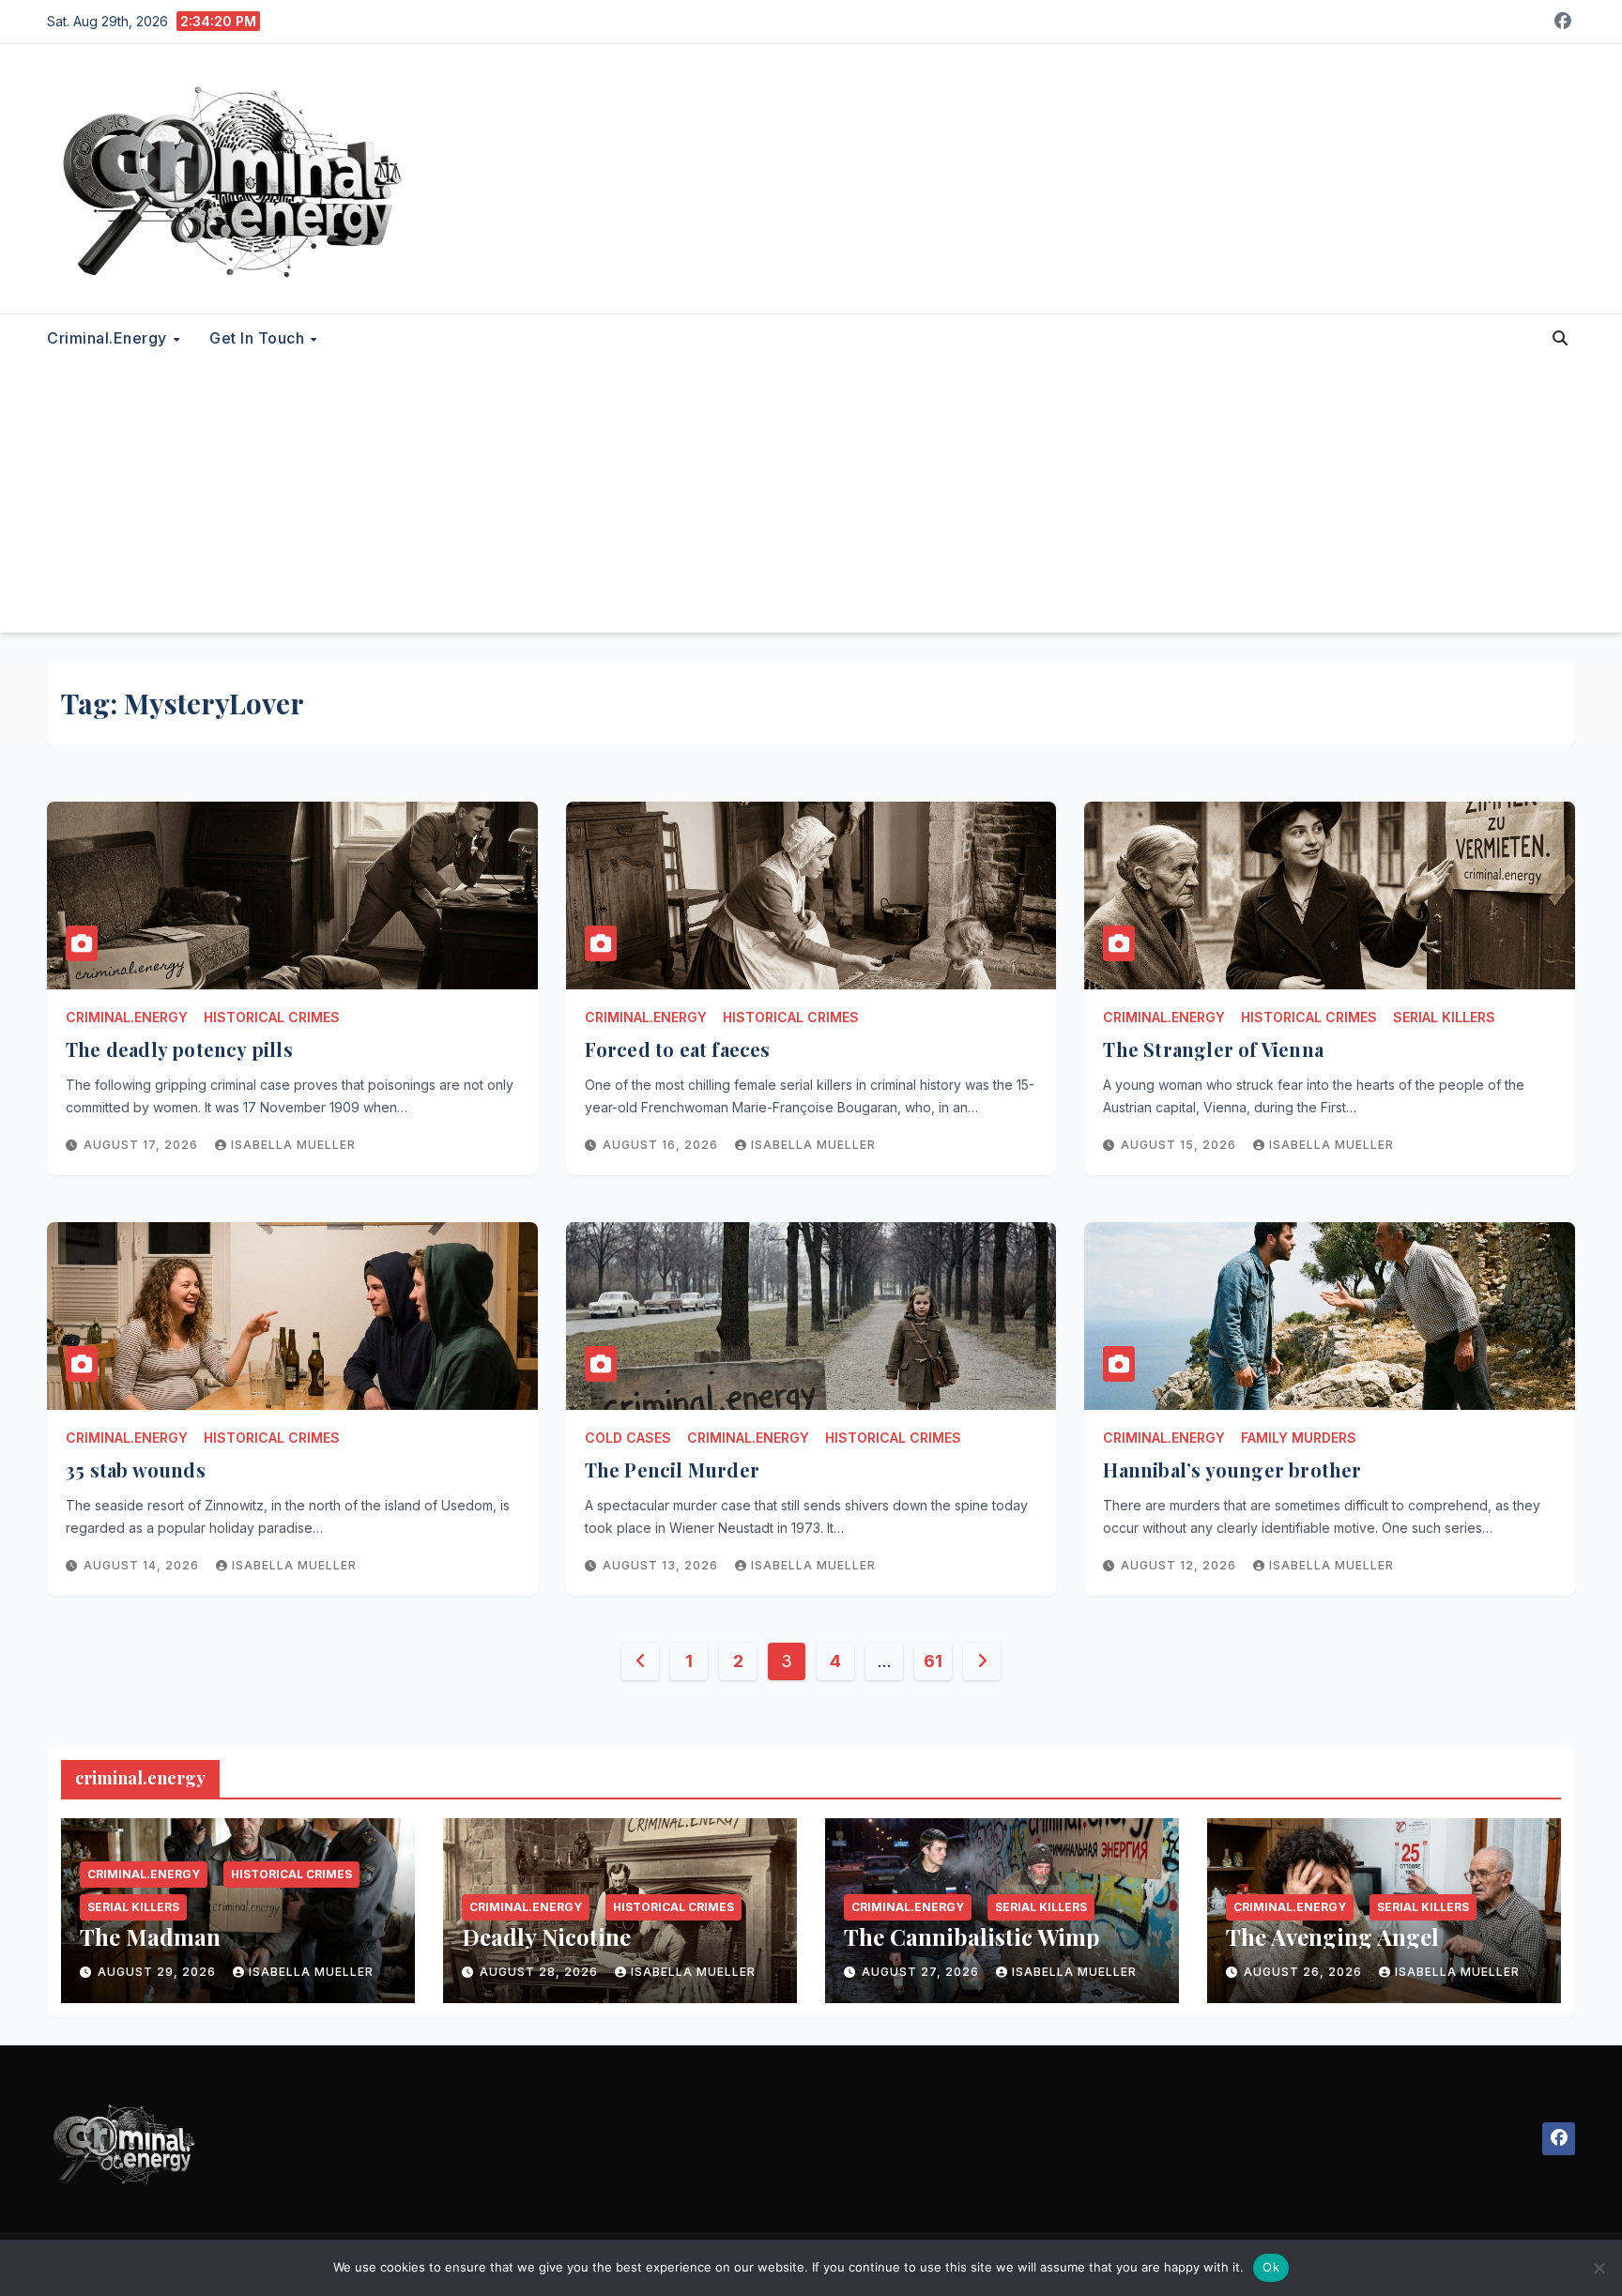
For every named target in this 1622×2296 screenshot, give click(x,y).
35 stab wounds (136, 1469)
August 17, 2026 (143, 1145)
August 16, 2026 (662, 1145)
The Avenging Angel (1332, 1936)
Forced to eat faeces (678, 1049)
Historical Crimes (272, 1017)
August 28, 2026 (541, 1972)
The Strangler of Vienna (1213, 1049)
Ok (1271, 2267)
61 (933, 1661)
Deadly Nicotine (546, 1936)
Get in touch (259, 338)
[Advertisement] (811, 501)
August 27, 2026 (922, 1972)
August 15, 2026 (1180, 1145)
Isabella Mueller (293, 1145)
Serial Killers (1444, 1017)
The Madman (150, 1936)
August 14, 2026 (143, 1565)
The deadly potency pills (179, 1049)
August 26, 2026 (1305, 1972)
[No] (1599, 2268)
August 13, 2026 (662, 1565)
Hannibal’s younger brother (1232, 1469)
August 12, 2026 (1180, 1565)
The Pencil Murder (672, 1469)
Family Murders (1299, 1438)
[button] (1560, 338)
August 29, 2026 (159, 1972)
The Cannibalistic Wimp (972, 1936)
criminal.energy (109, 338)
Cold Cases (628, 1438)
